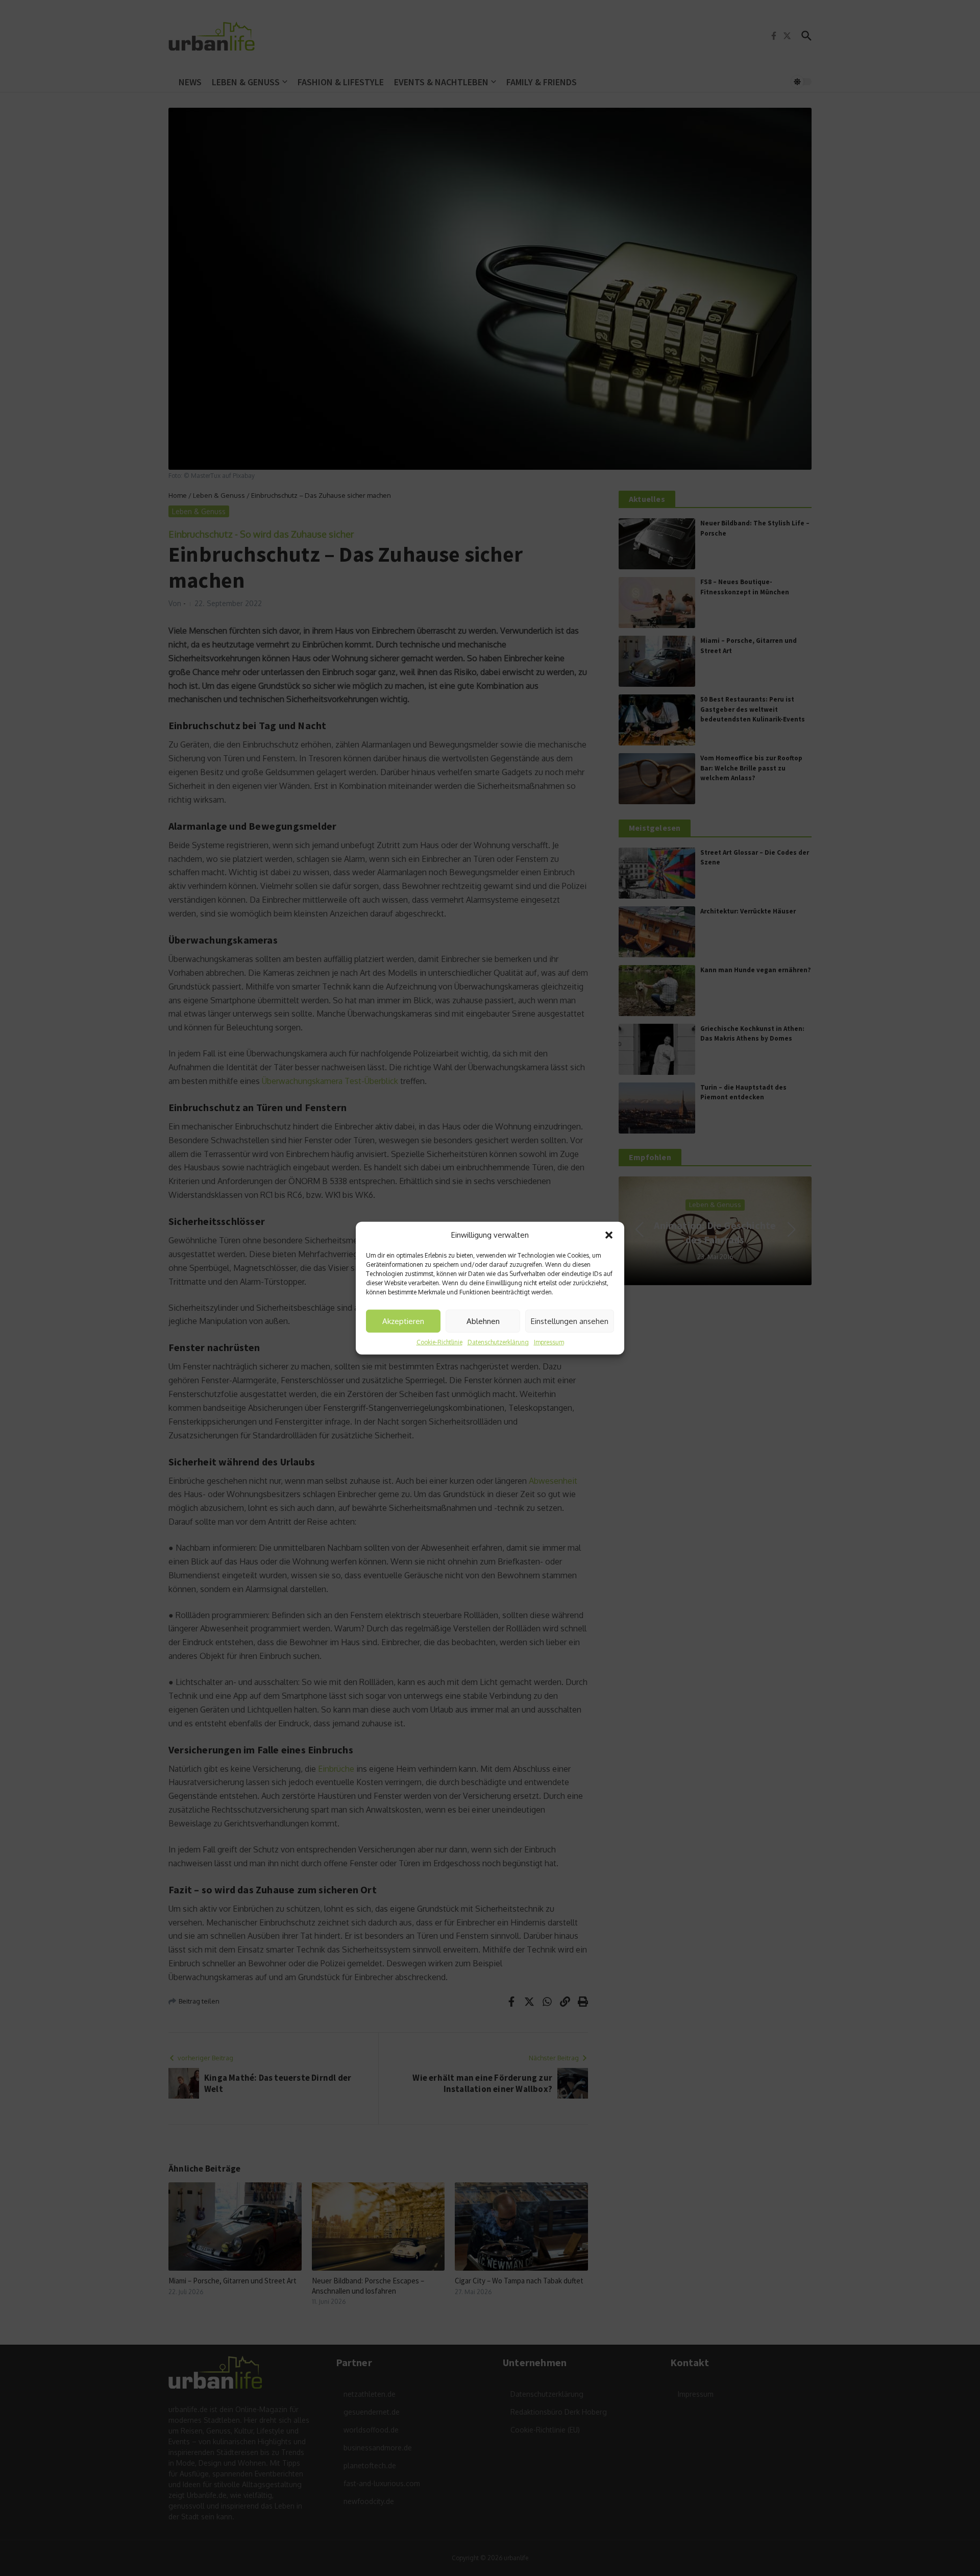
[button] (609, 1235)
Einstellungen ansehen (570, 1321)
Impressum (549, 1342)
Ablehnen (483, 1321)
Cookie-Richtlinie (439, 1342)
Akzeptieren (403, 1321)
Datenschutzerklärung (498, 1342)
